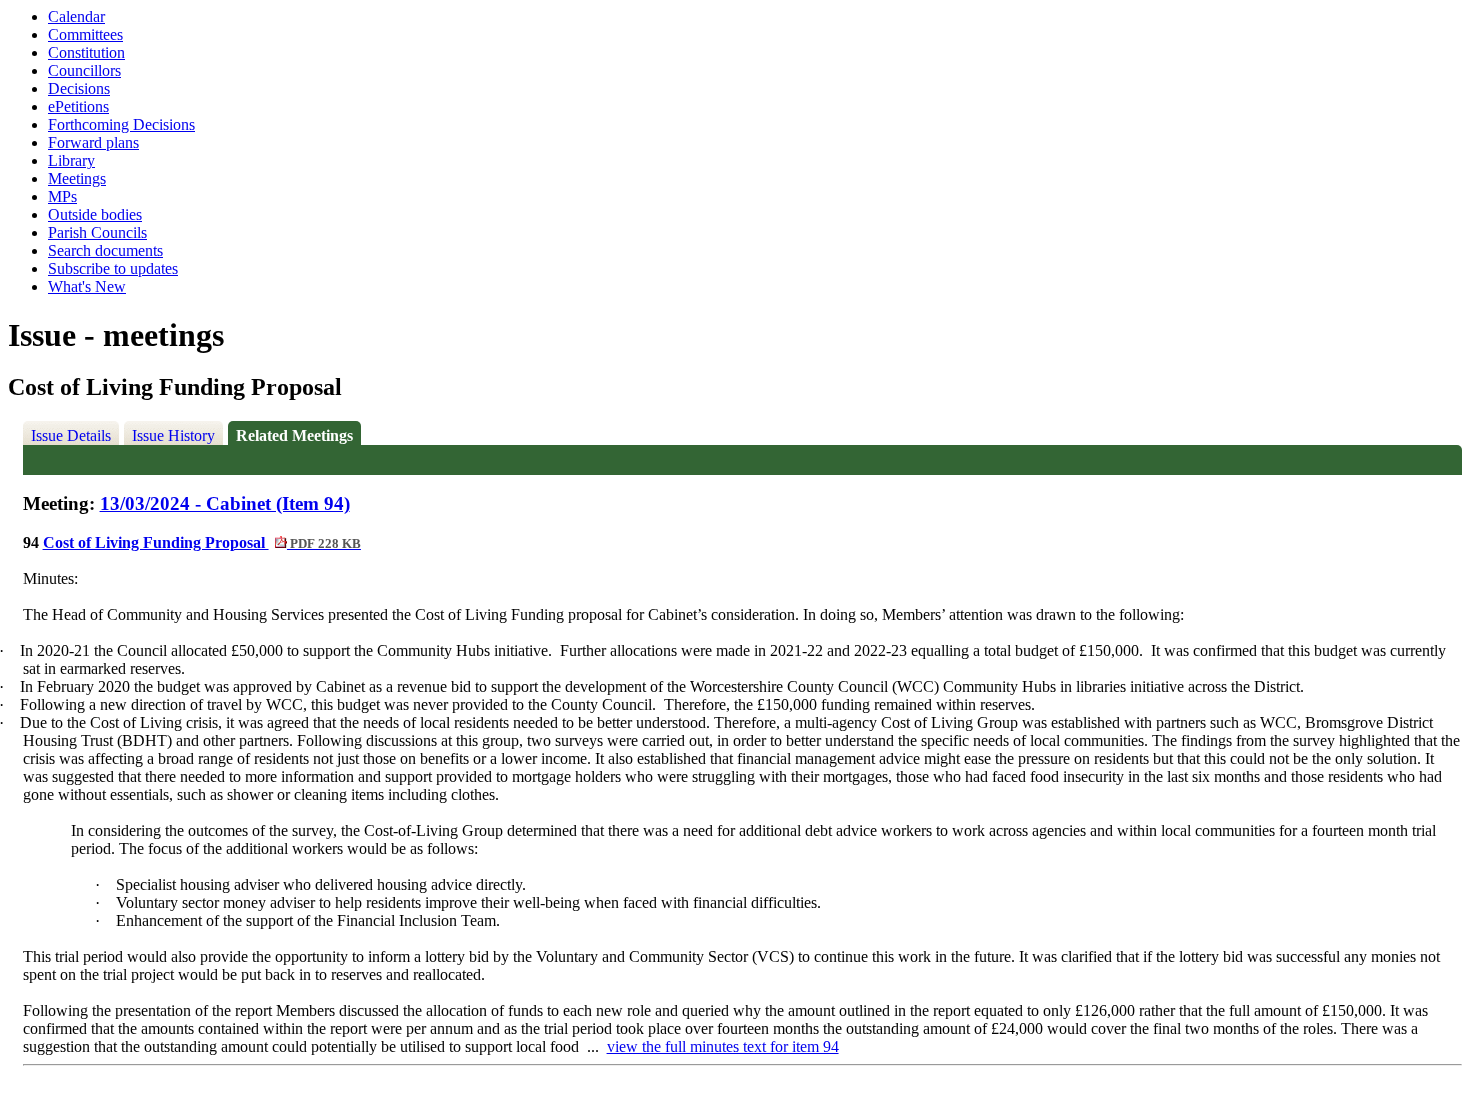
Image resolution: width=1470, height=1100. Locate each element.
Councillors (84, 70)
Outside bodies (95, 214)
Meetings (77, 178)
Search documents (105, 250)
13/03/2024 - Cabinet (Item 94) (225, 503)
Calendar (76, 16)
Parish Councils (97, 232)
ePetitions (78, 106)
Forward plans (93, 142)
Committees (85, 34)
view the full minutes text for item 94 (723, 1046)
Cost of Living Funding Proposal (202, 542)
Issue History (173, 435)
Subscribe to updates (113, 268)
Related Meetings (294, 435)
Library (71, 160)
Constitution (86, 52)
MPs (62, 196)
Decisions (79, 88)
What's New (87, 286)
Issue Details (71, 435)
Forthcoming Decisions (121, 124)
